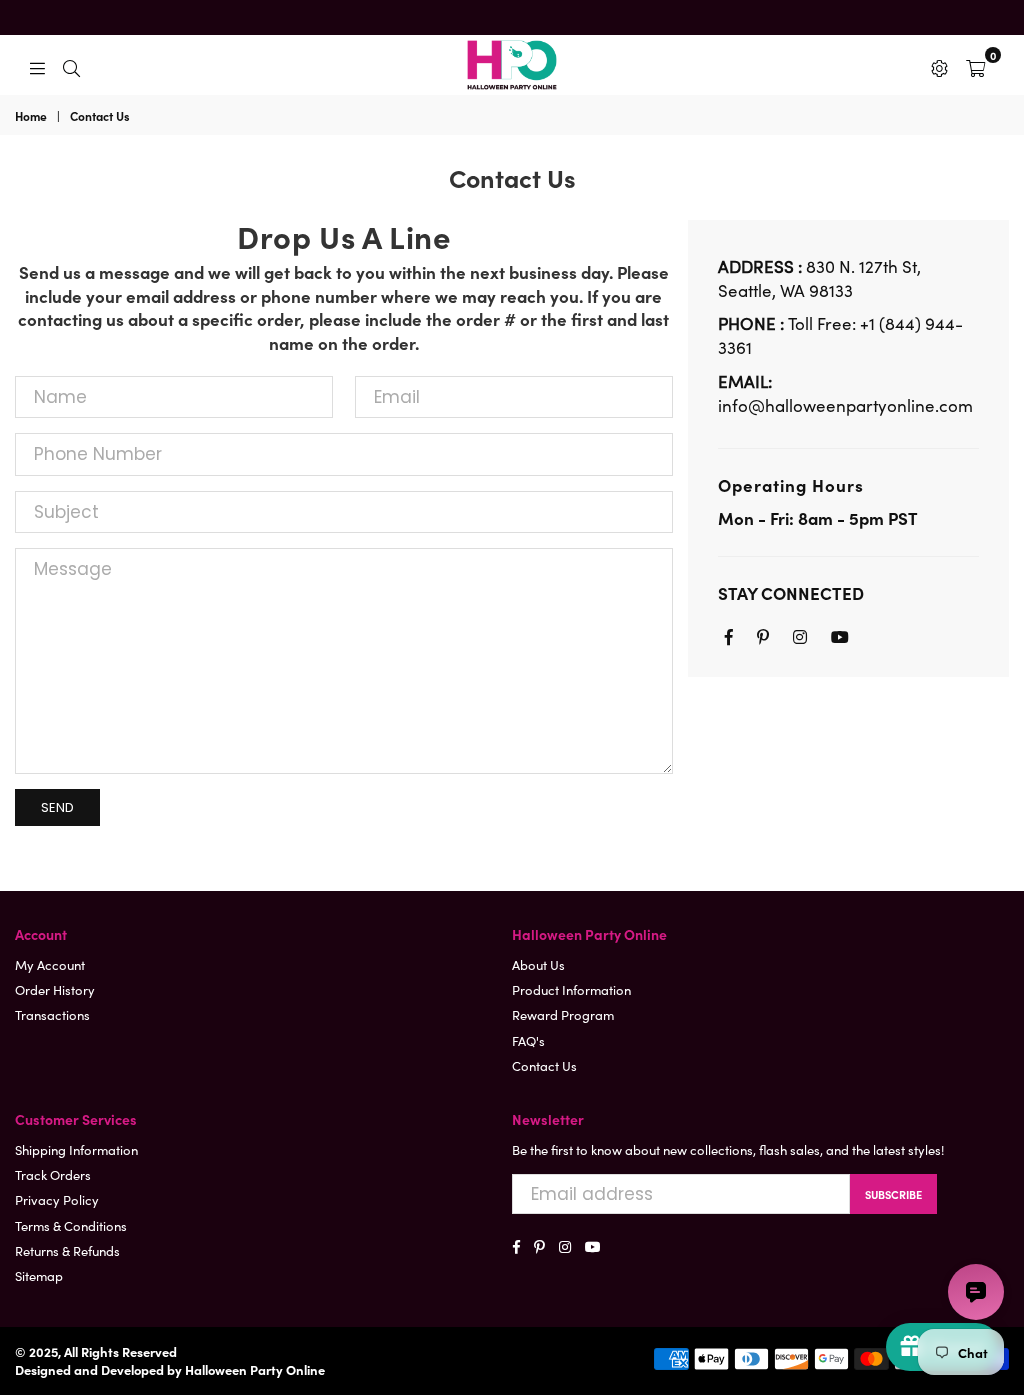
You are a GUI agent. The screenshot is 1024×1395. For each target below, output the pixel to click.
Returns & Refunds (67, 1250)
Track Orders (53, 1174)
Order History (55, 989)
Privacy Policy (57, 1199)
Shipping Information (76, 1149)
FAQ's (528, 1040)
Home (31, 116)
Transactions (52, 1014)
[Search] (71, 65)
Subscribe (893, 1194)
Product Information (571, 989)
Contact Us (544, 1065)
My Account (50, 964)
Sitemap (39, 1275)
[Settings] (939, 65)
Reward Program (563, 1014)
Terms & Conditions (71, 1225)
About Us (538, 964)
